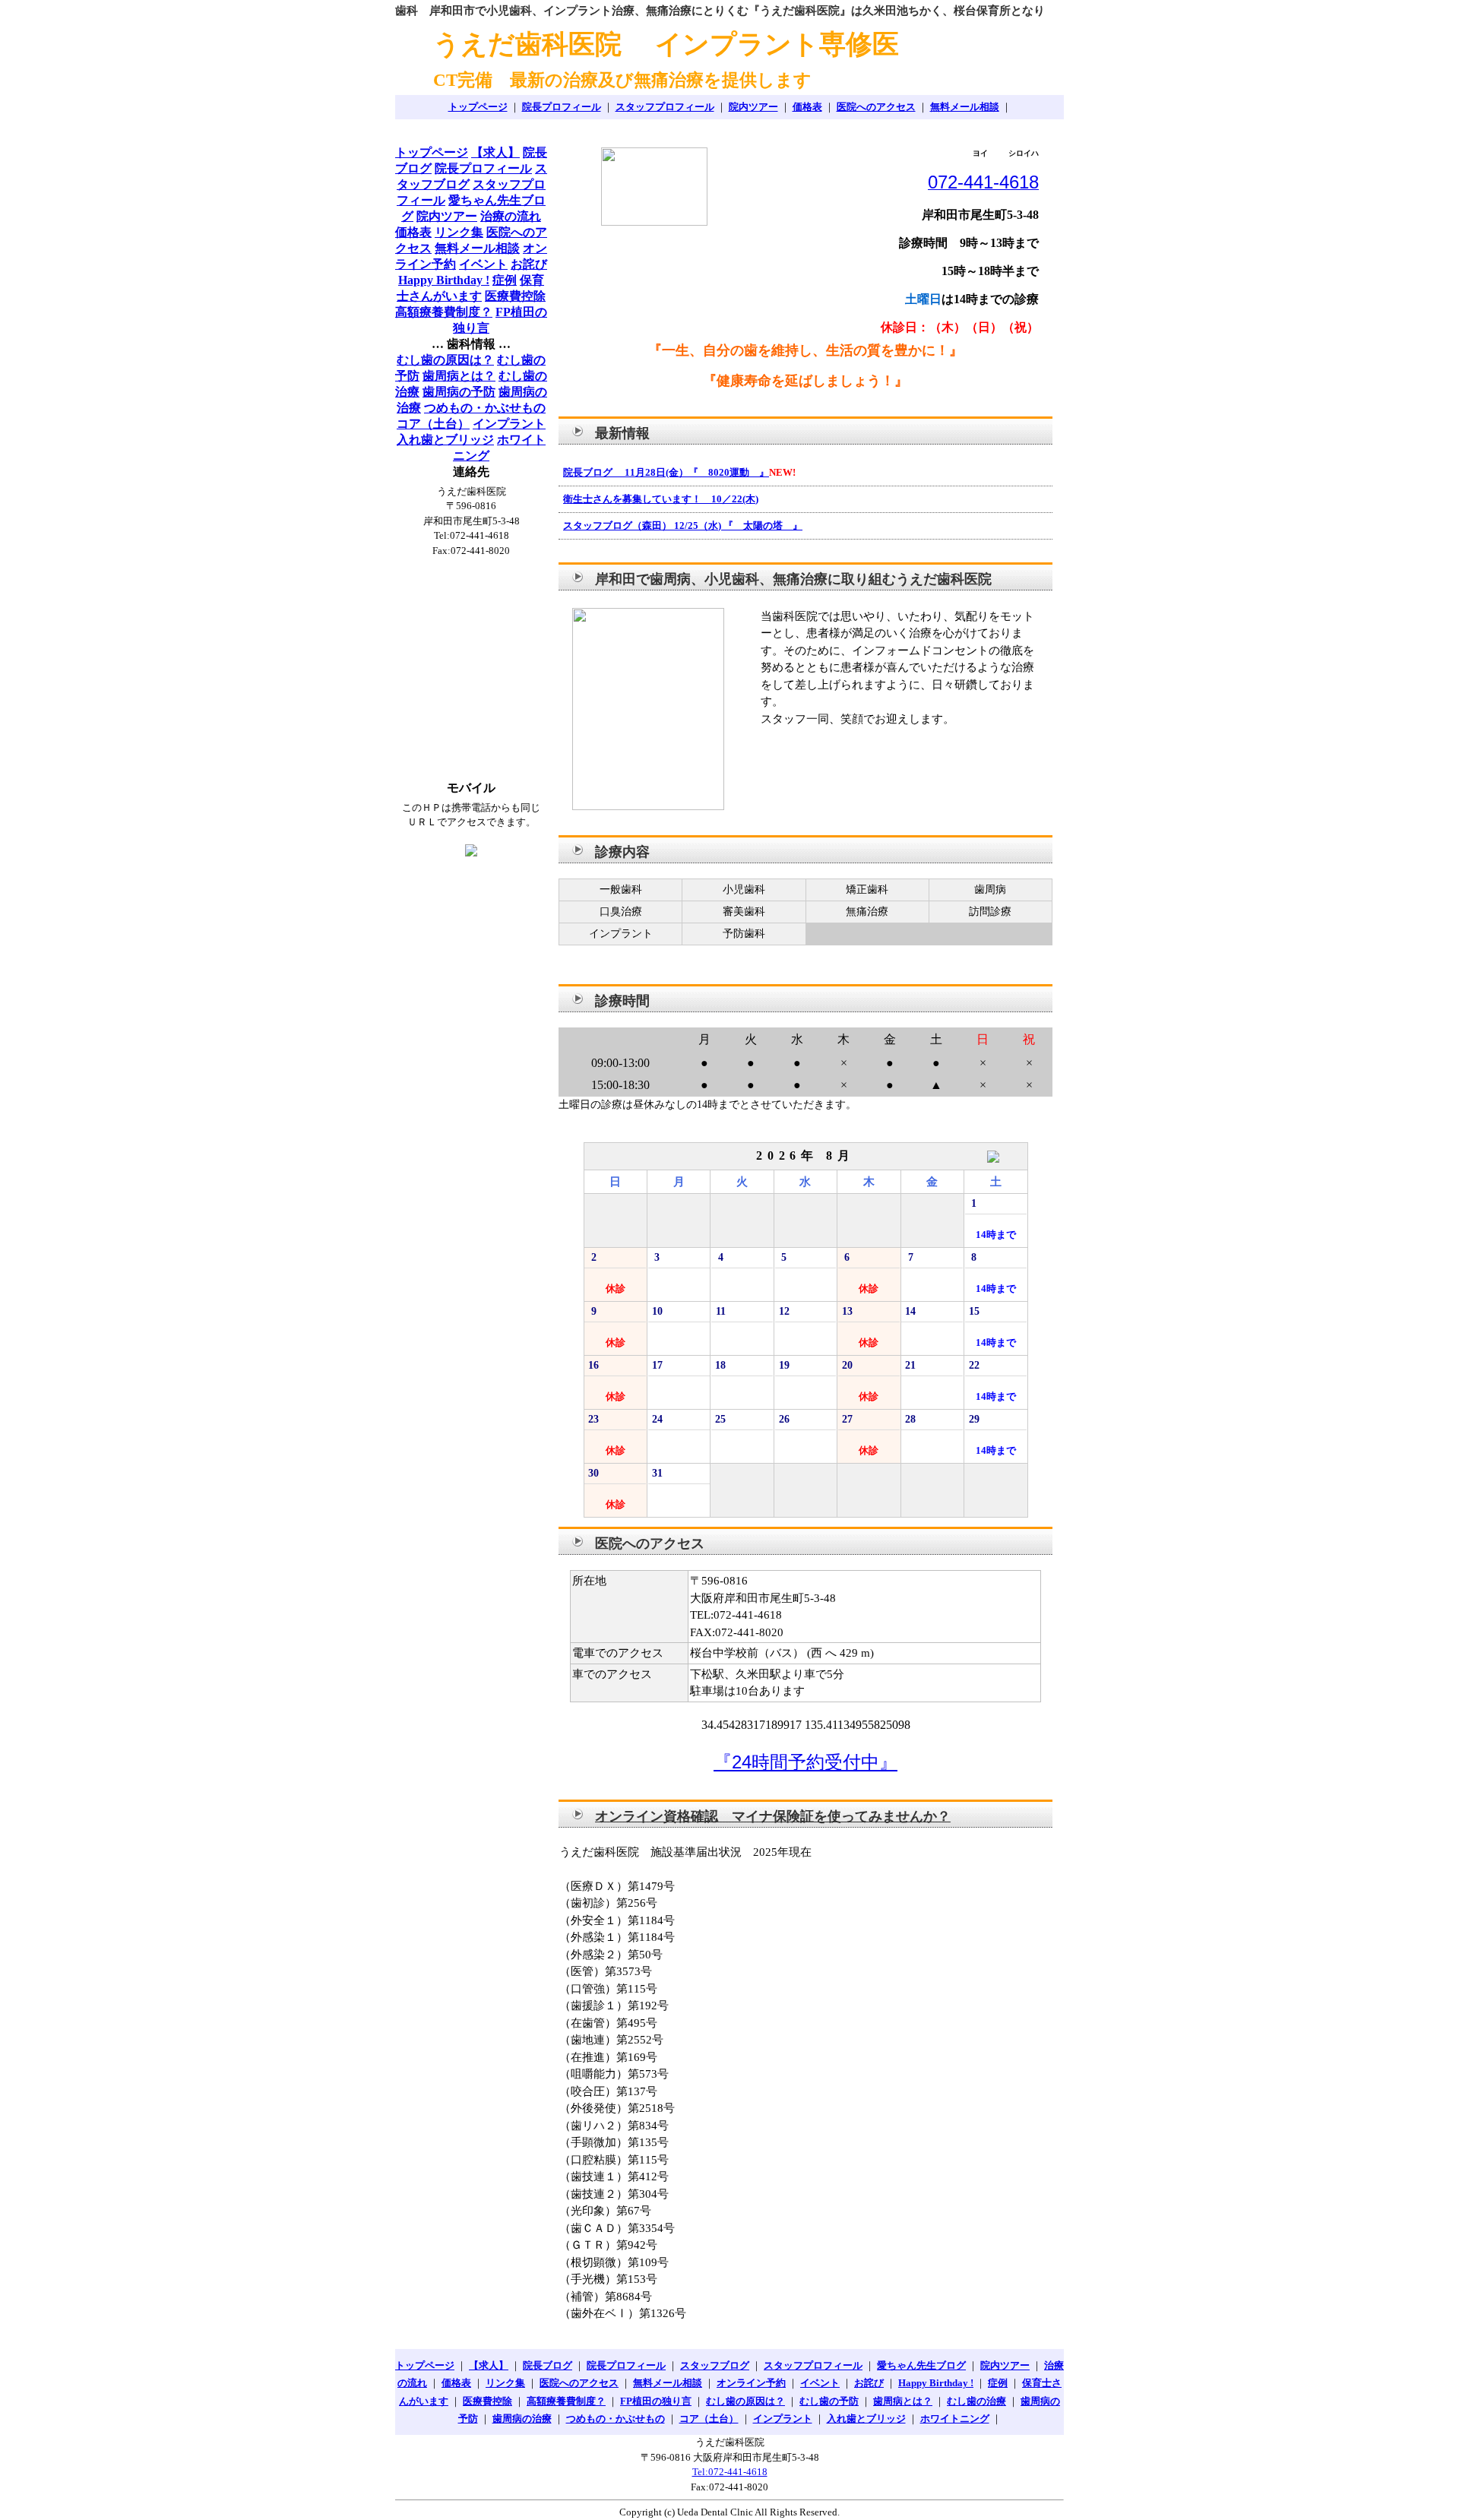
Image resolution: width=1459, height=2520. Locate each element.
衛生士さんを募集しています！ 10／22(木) (661, 499)
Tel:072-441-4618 (730, 2472)
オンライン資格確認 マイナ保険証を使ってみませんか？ (773, 1816)
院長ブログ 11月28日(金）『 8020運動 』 (666, 472)
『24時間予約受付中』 (805, 1762)
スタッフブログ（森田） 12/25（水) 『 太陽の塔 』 (683, 526)
